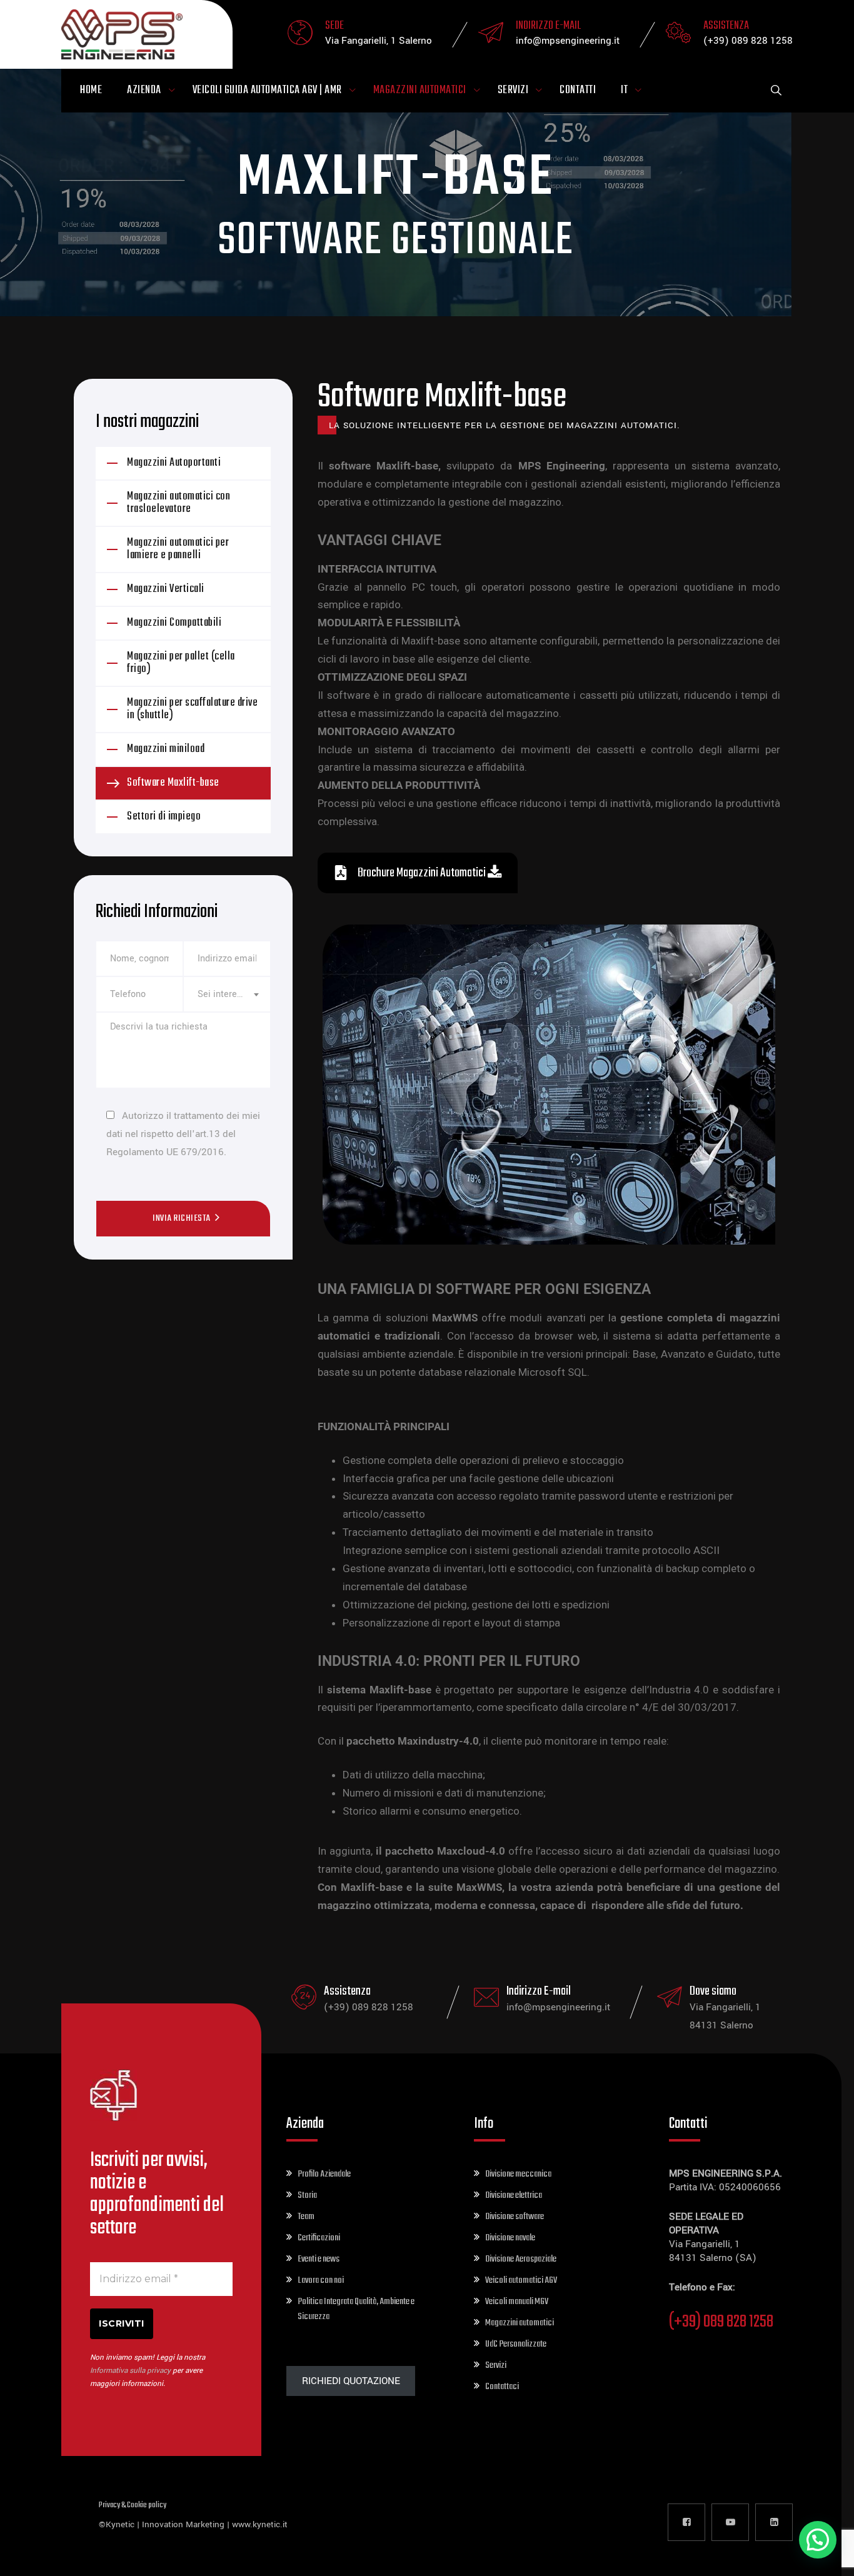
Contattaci (502, 2387)
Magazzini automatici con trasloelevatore (178, 503)
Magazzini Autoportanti (174, 463)
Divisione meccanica (518, 2174)
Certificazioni (319, 2238)
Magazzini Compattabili (174, 623)
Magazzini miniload (166, 749)
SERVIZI (513, 90)
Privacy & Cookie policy (133, 2505)
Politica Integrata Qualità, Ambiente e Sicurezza (356, 2309)
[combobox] (227, 994)
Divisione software (515, 2217)
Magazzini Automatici (420, 90)
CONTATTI (578, 90)
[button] (818, 2540)
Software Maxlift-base (173, 783)
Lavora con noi (321, 2280)
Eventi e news (319, 2259)
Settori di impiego (164, 817)
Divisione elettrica (514, 2195)
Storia (307, 2195)
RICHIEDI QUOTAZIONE (351, 2381)
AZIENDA (144, 90)
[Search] (776, 91)
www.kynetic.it (260, 2524)
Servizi (496, 2365)
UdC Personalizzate (516, 2344)
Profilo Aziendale (324, 2174)
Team (306, 2217)
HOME (91, 90)
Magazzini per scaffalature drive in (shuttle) (192, 709)
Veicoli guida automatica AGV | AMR (267, 90)
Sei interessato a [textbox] (227, 994)
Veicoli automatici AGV (521, 2280)
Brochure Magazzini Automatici (422, 873)
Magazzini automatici (520, 2323)
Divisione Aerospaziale (521, 2259)
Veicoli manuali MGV (517, 2302)
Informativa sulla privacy (130, 2371)
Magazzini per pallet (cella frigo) (181, 663)
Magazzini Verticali (166, 589)
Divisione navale (510, 2238)
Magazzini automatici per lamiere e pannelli (178, 549)
